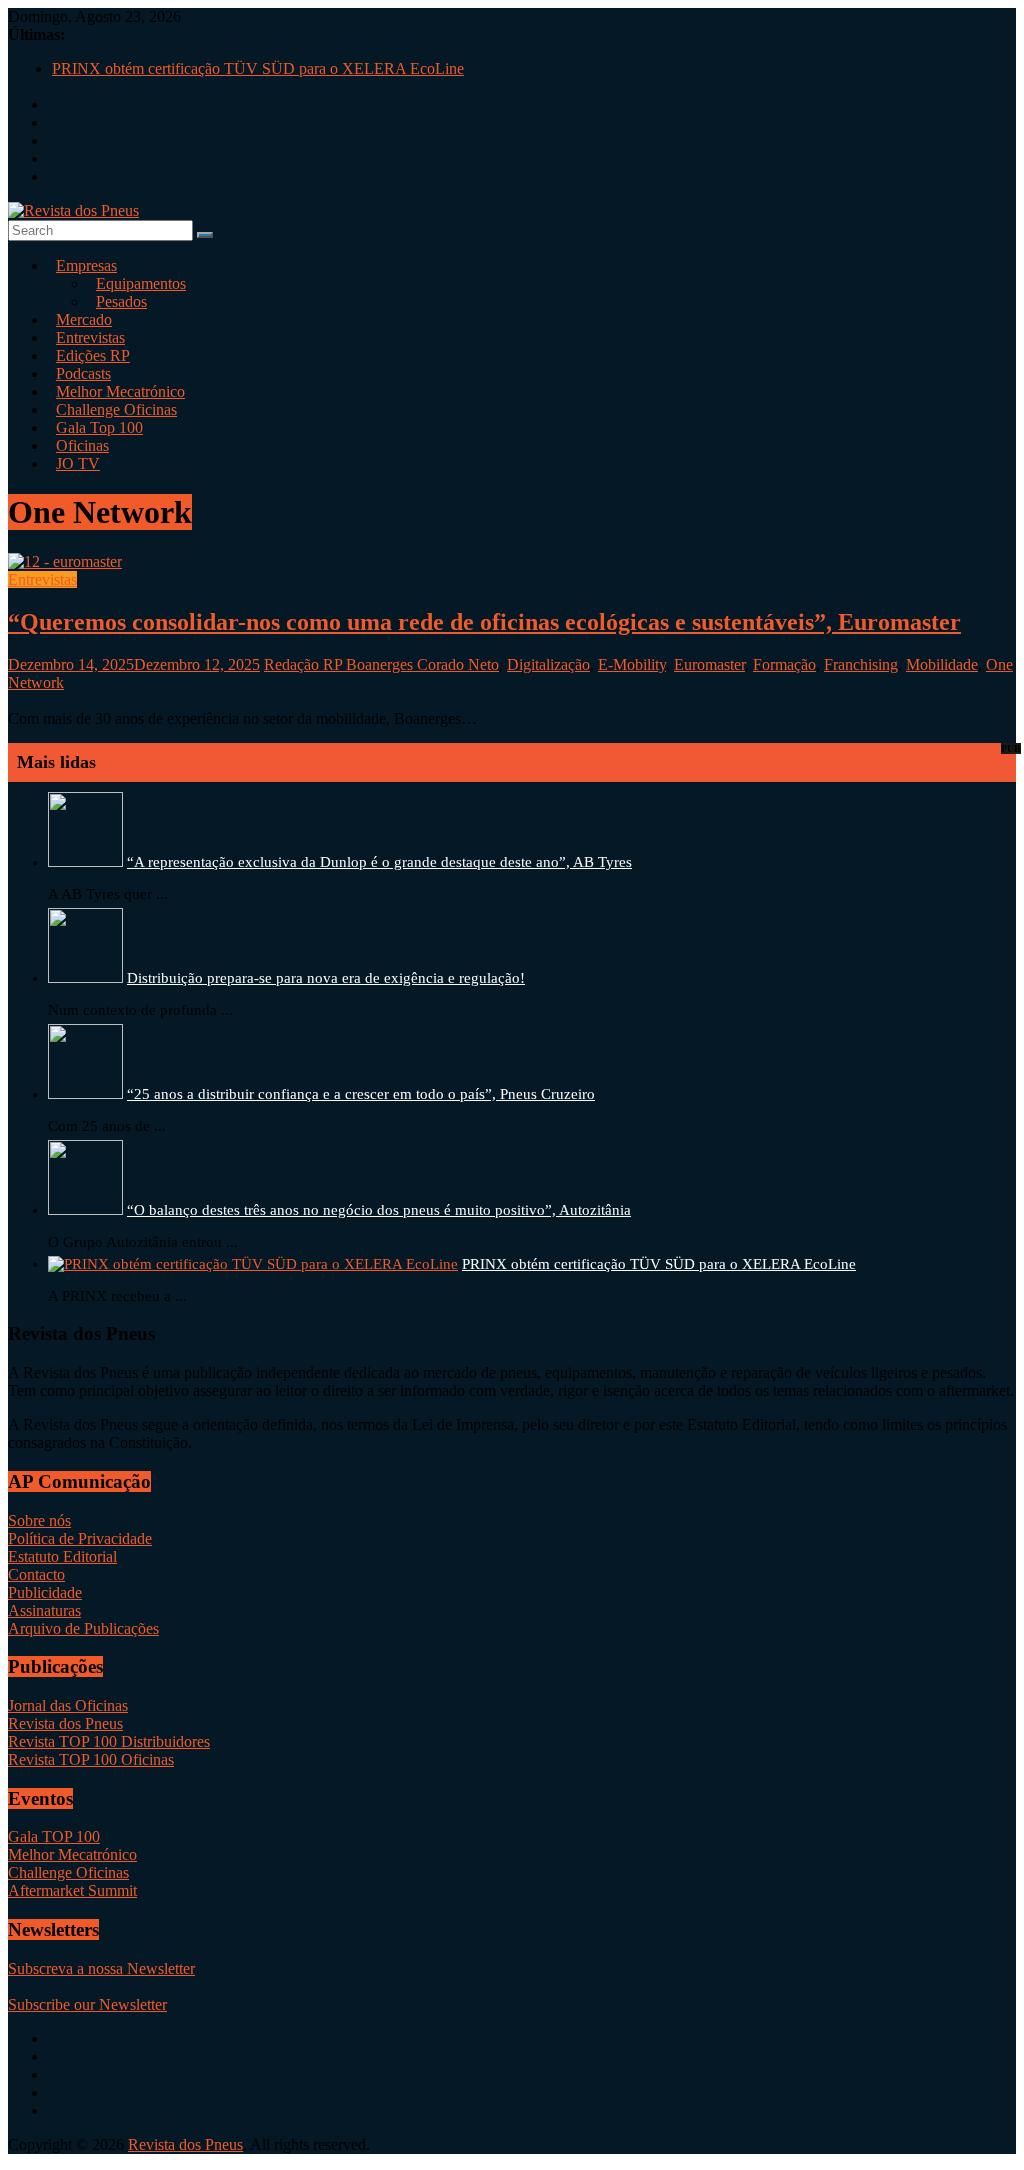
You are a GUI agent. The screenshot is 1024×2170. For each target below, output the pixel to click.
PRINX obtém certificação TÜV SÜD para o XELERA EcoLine (258, 68)
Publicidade (45, 1592)
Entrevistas (42, 579)
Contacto (36, 1574)
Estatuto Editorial (62, 1556)
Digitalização (548, 664)
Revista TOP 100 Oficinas (91, 1759)
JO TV (78, 463)
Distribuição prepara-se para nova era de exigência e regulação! (326, 978)
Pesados (121, 301)
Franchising (861, 664)
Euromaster (709, 664)
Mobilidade (942, 664)
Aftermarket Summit (72, 1890)
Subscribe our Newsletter (87, 2004)
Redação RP (305, 664)
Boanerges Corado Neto (422, 664)
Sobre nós (39, 1520)
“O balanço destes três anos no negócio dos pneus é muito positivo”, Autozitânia (379, 1210)
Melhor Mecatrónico (72, 1854)
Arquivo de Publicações (83, 1628)
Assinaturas (44, 1610)
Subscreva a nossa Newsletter (101, 1968)
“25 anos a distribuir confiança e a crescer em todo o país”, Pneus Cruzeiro (361, 1094)
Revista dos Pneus (65, 1723)
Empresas (86, 265)
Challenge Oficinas (68, 1872)
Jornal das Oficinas (68, 1705)
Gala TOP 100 (54, 1836)
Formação (784, 664)
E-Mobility (632, 664)
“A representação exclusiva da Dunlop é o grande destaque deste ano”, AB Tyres (379, 862)
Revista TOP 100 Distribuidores (109, 1741)
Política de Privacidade (80, 1538)
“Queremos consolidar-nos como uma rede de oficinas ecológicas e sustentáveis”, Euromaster (484, 622)
